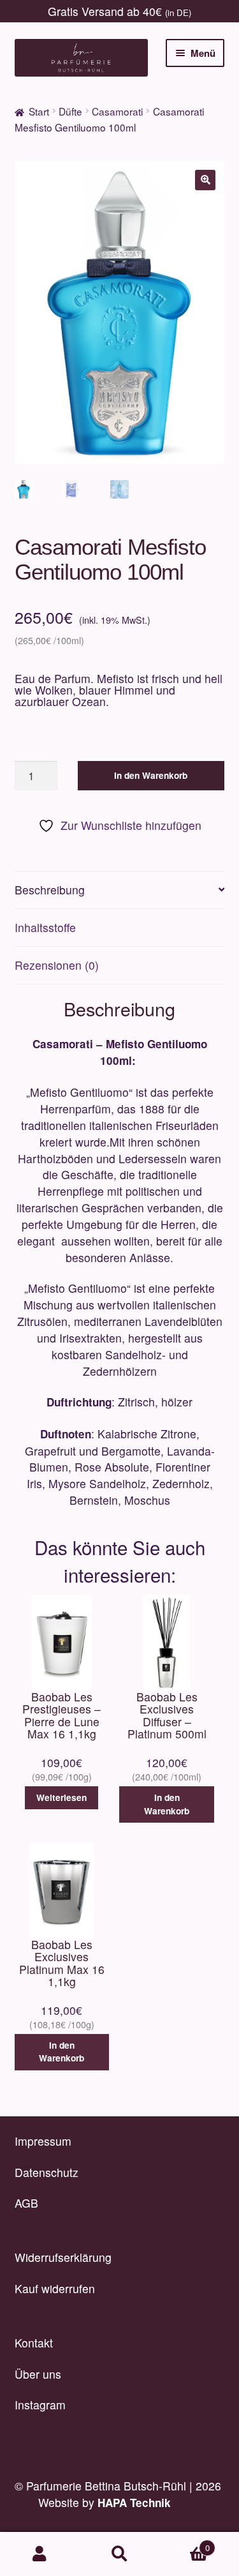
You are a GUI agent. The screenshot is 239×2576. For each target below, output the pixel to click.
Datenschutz (47, 2172)
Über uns (38, 2374)
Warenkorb (185, 2543)
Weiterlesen (62, 1797)
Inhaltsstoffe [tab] (45, 927)
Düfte (70, 111)
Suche (119, 2554)
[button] (205, 180)
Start (39, 111)
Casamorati (117, 111)
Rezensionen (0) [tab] (57, 965)
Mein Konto (40, 2554)
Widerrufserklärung (63, 2257)
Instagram (40, 2405)
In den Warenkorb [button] (167, 1804)
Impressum (43, 2141)
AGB (26, 2203)
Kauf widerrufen (55, 2288)
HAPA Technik (134, 2503)
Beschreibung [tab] (50, 890)
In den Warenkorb (151, 775)
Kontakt (34, 2343)
